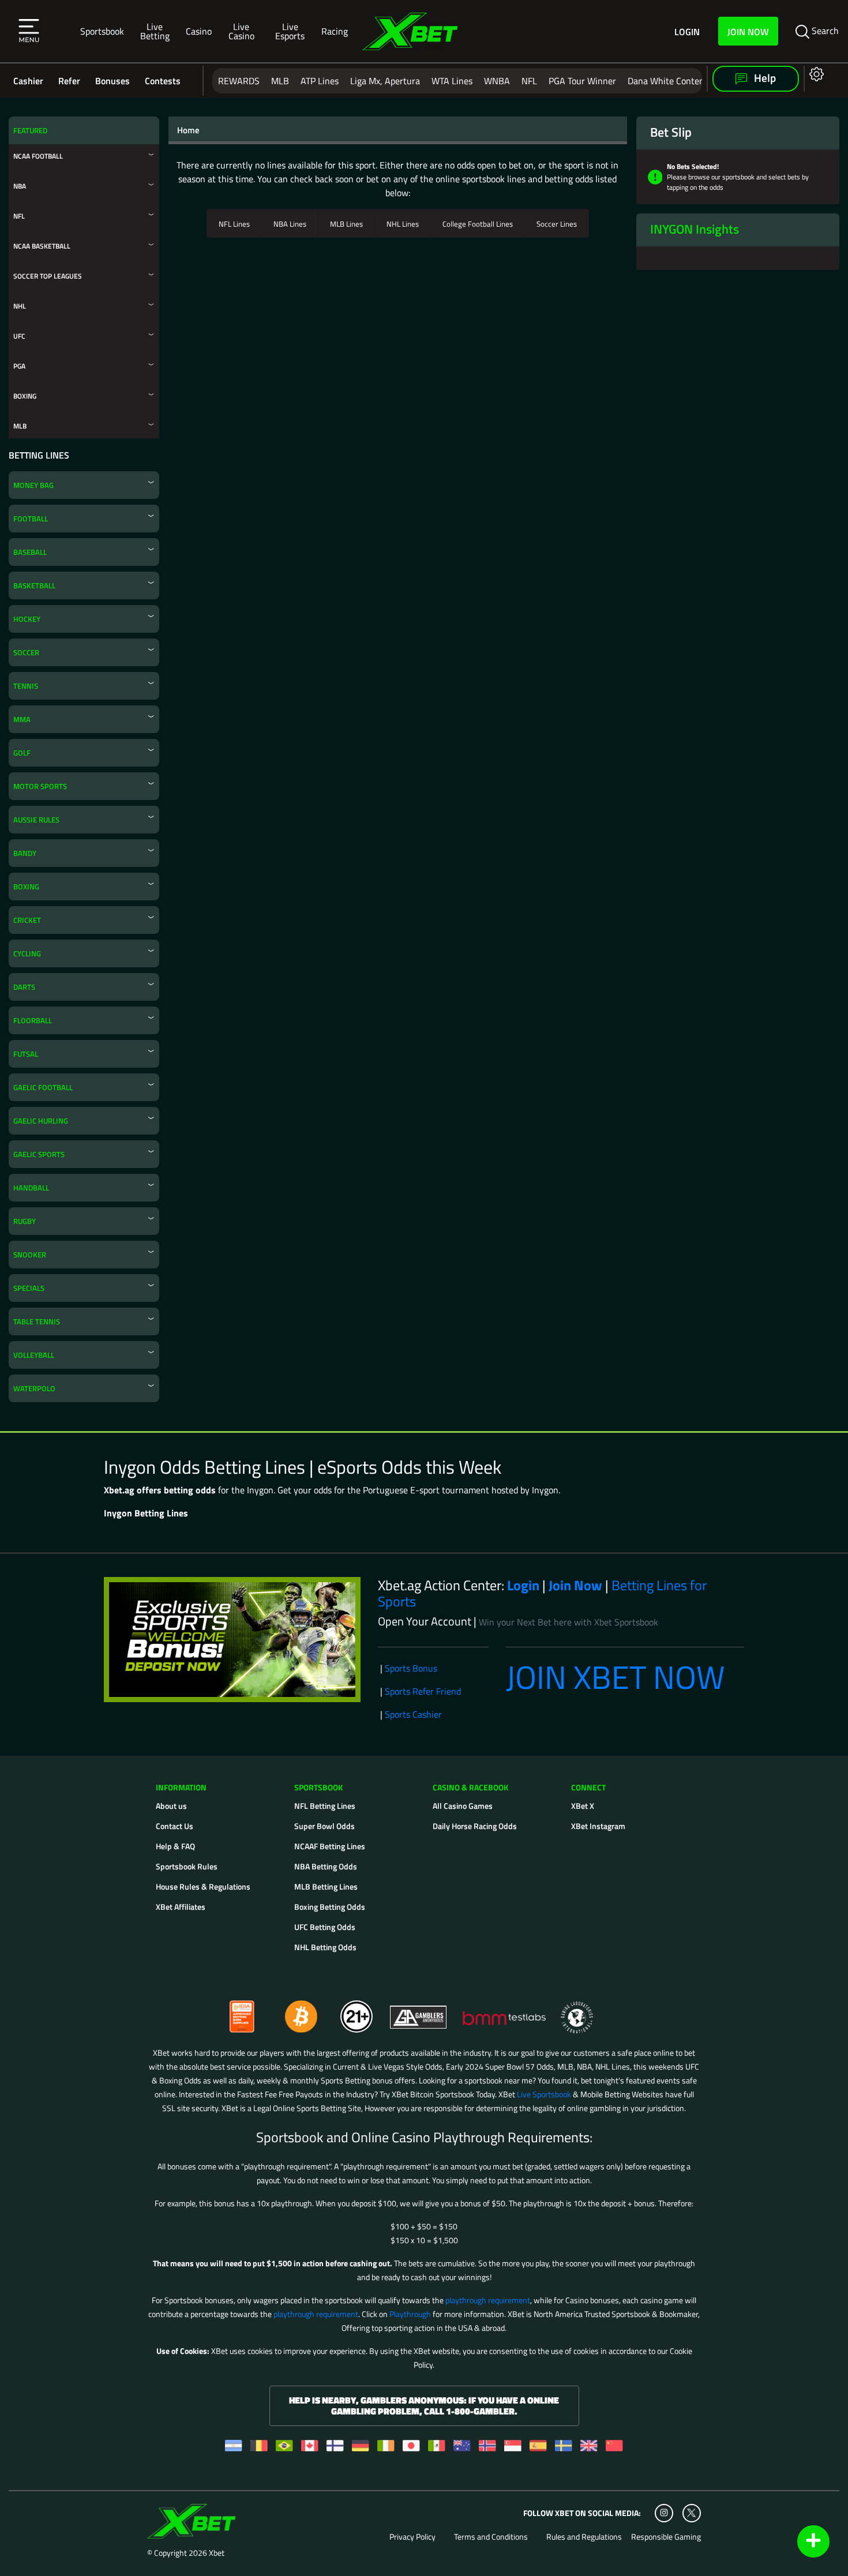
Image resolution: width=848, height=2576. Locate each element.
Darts (24, 987)
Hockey (27, 619)
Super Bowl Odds (324, 1826)
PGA (19, 366)
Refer (69, 81)
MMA (22, 719)
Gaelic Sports (39, 1154)
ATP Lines (320, 81)
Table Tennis (37, 1321)
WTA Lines (452, 81)
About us (171, 1806)
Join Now (748, 31)
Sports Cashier (413, 1714)
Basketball (34, 585)
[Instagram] (664, 2513)
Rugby (25, 1221)
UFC (19, 336)
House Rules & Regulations (203, 1886)
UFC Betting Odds (325, 1927)
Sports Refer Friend (423, 1691)
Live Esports (290, 31)
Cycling (27, 953)
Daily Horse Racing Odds (475, 1826)
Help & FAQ (175, 1846)
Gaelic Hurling (41, 1121)
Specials (29, 1288)
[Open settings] (814, 74)
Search (824, 31)
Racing (335, 31)
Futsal (26, 1054)
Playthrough (410, 2314)
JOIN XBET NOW (616, 1677)
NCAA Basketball (42, 246)
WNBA (497, 81)
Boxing (25, 396)
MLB (280, 81)
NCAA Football (38, 156)
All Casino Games (463, 1806)
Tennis (26, 686)
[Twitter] (691, 2513)
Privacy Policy (412, 2537)
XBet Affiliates (181, 1907)
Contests (163, 81)
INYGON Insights (695, 229)
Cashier (28, 81)
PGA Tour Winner (582, 81)
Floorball (33, 1020)
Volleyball (34, 1355)
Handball (31, 1188)
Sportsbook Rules (187, 1866)
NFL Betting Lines (325, 1806)
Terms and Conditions (491, 2537)
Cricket (27, 920)
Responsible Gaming (666, 2537)
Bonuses (112, 81)
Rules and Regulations (584, 2537)
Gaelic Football (43, 1087)
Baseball (30, 552)
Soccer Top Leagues (48, 276)
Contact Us (175, 1826)
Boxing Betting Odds (330, 1907)
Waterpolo (34, 1388)
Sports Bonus (411, 1668)
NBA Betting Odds (326, 1866)
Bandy (25, 853)
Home (188, 130)
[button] (29, 31)
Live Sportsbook (544, 2094)
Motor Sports (40, 786)
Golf (22, 753)
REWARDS (239, 81)
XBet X (583, 1806)
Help (764, 78)
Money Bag (33, 485)
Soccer (26, 652)
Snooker (30, 1255)
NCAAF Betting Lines (330, 1846)
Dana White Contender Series (686, 81)
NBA (20, 186)
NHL (20, 306)
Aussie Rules (36, 820)
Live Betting (155, 31)
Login (687, 31)
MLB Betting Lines (326, 1886)
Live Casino (241, 31)
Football (31, 519)
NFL (529, 81)
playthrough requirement (488, 2300)
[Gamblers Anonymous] (419, 2012)
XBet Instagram (598, 1826)
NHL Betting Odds (325, 1947)
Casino (199, 31)
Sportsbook (102, 31)
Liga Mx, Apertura (385, 81)
